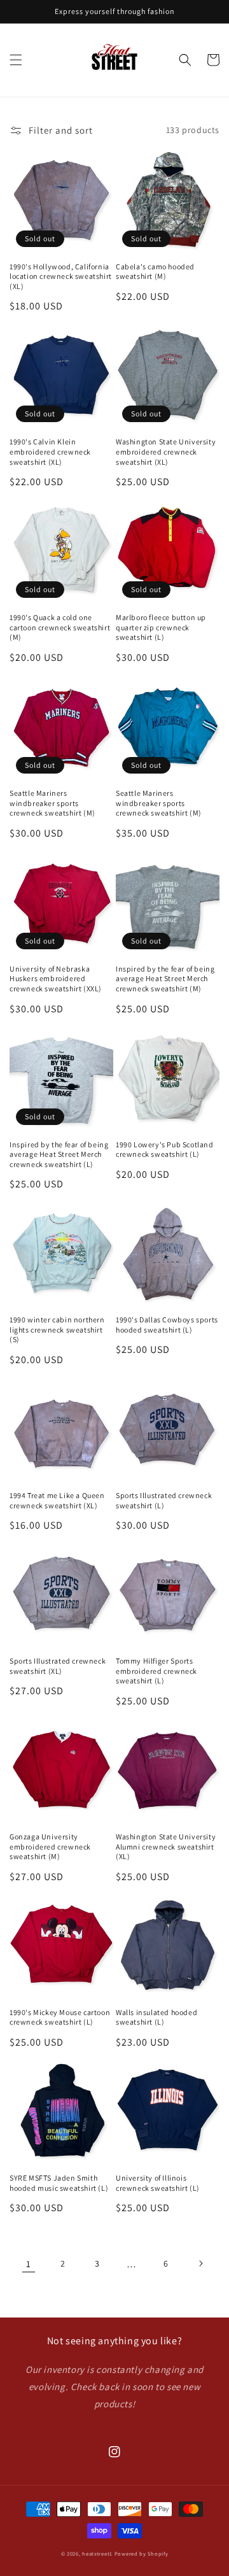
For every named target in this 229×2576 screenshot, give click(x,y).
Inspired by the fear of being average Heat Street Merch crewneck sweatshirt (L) (59, 1154)
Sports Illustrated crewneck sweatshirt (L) (164, 1500)
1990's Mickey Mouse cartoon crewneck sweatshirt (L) (60, 2017)
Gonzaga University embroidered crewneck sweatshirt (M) (50, 1846)
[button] (16, 60)
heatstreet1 (97, 2553)
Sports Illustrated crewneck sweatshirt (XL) (58, 1666)
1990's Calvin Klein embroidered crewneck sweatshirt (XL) (50, 451)
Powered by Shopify (142, 2553)
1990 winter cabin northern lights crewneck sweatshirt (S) (57, 1329)
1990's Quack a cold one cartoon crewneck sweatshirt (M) (60, 627)
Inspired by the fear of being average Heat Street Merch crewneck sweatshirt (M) (165, 979)
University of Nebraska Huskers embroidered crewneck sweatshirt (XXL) (56, 979)
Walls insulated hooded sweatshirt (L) (156, 2017)
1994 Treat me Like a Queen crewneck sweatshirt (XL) (57, 1500)
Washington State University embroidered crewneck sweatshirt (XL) (166, 451)
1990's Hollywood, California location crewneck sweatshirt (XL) (61, 276)
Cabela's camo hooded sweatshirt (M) (155, 272)
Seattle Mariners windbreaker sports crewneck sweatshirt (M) (52, 803)
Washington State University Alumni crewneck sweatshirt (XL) (166, 1846)
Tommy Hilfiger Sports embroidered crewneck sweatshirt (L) (156, 1671)
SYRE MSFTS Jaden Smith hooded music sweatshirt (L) (59, 2183)
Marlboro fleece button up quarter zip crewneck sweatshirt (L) (161, 627)
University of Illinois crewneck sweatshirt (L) (158, 2183)
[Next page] (200, 2263)
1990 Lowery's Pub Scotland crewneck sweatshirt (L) (165, 1150)
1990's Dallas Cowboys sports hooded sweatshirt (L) (167, 1325)
